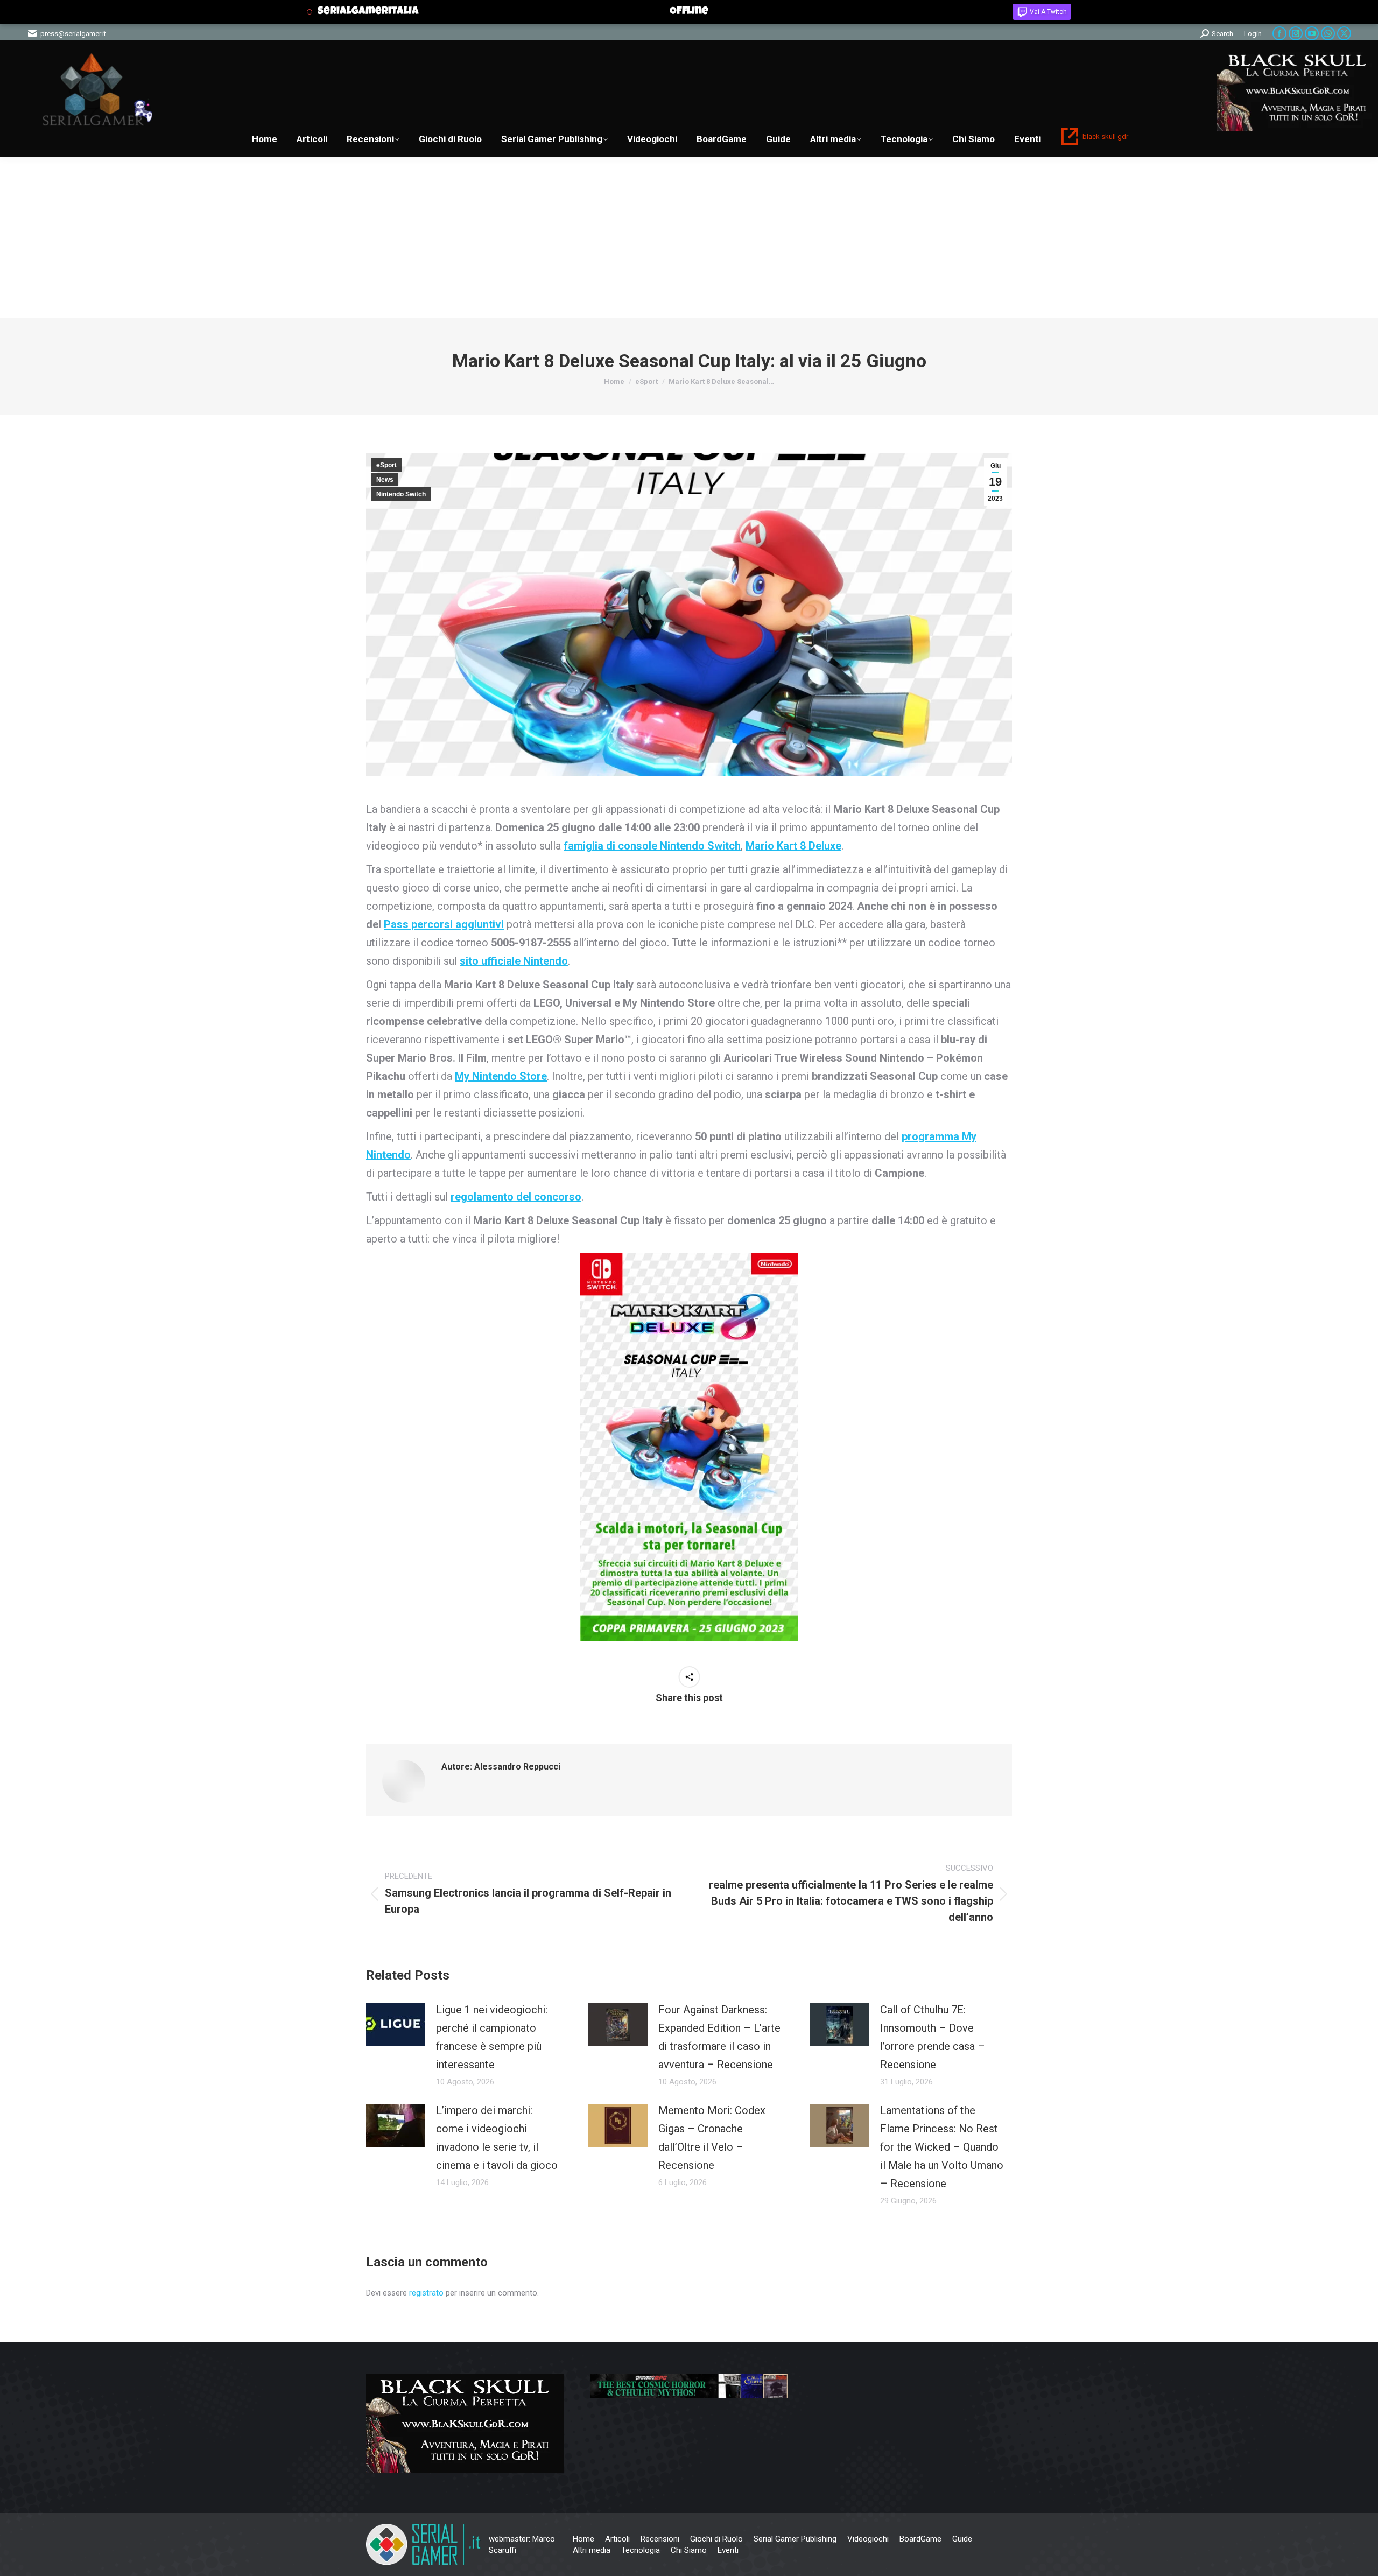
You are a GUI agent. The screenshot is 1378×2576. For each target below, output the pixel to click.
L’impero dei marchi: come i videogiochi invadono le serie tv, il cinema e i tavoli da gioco (497, 2138)
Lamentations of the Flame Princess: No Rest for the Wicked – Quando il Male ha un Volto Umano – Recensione (942, 2147)
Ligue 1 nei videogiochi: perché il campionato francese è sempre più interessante (492, 2037)
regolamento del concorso (516, 1197)
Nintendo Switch (401, 494)
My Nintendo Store (501, 1076)
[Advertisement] (689, 237)
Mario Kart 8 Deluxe (793, 846)
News (385, 480)
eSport (386, 465)
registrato (426, 2293)
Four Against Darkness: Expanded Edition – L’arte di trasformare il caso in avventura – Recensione (719, 2037)
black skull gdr (1105, 136)
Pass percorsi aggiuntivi (444, 924)
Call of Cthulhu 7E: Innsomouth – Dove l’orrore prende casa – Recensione (933, 2037)
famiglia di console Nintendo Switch (652, 846)
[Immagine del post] (396, 2025)
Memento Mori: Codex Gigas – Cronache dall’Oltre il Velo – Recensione (712, 2138)
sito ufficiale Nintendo (514, 961)
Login (1253, 34)
